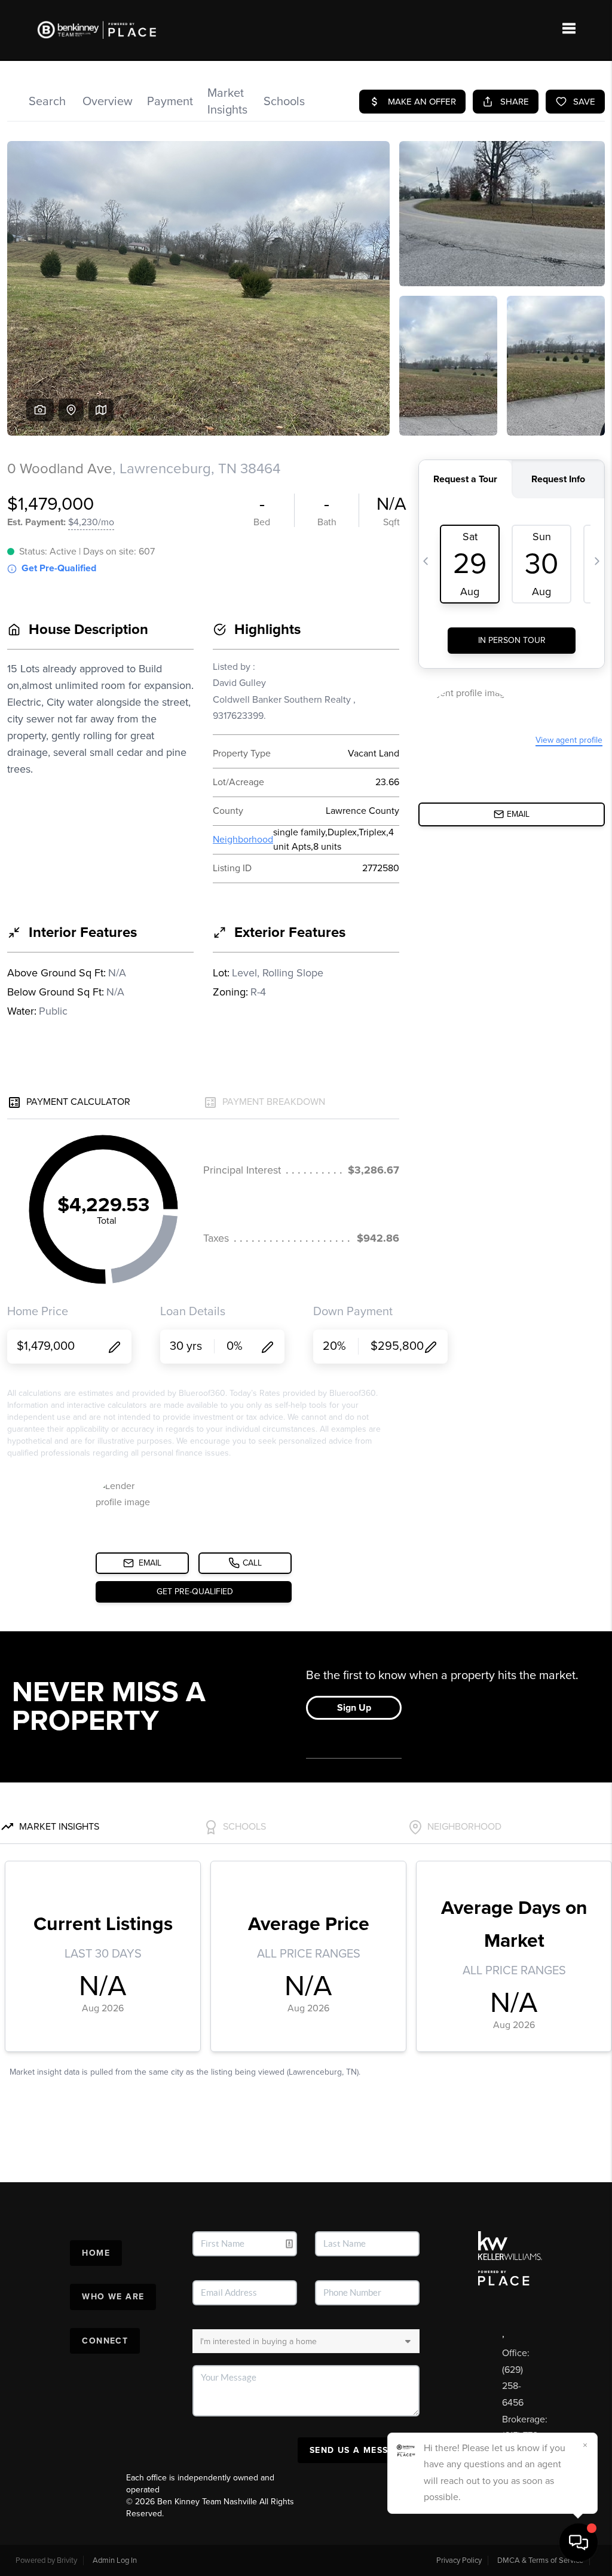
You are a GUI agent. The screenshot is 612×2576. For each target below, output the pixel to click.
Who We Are (113, 2297)
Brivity (67, 2560)
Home (96, 2253)
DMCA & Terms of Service (540, 2560)
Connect (105, 2341)
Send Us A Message (359, 2450)
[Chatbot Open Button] (579, 2543)
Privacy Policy (459, 2560)
